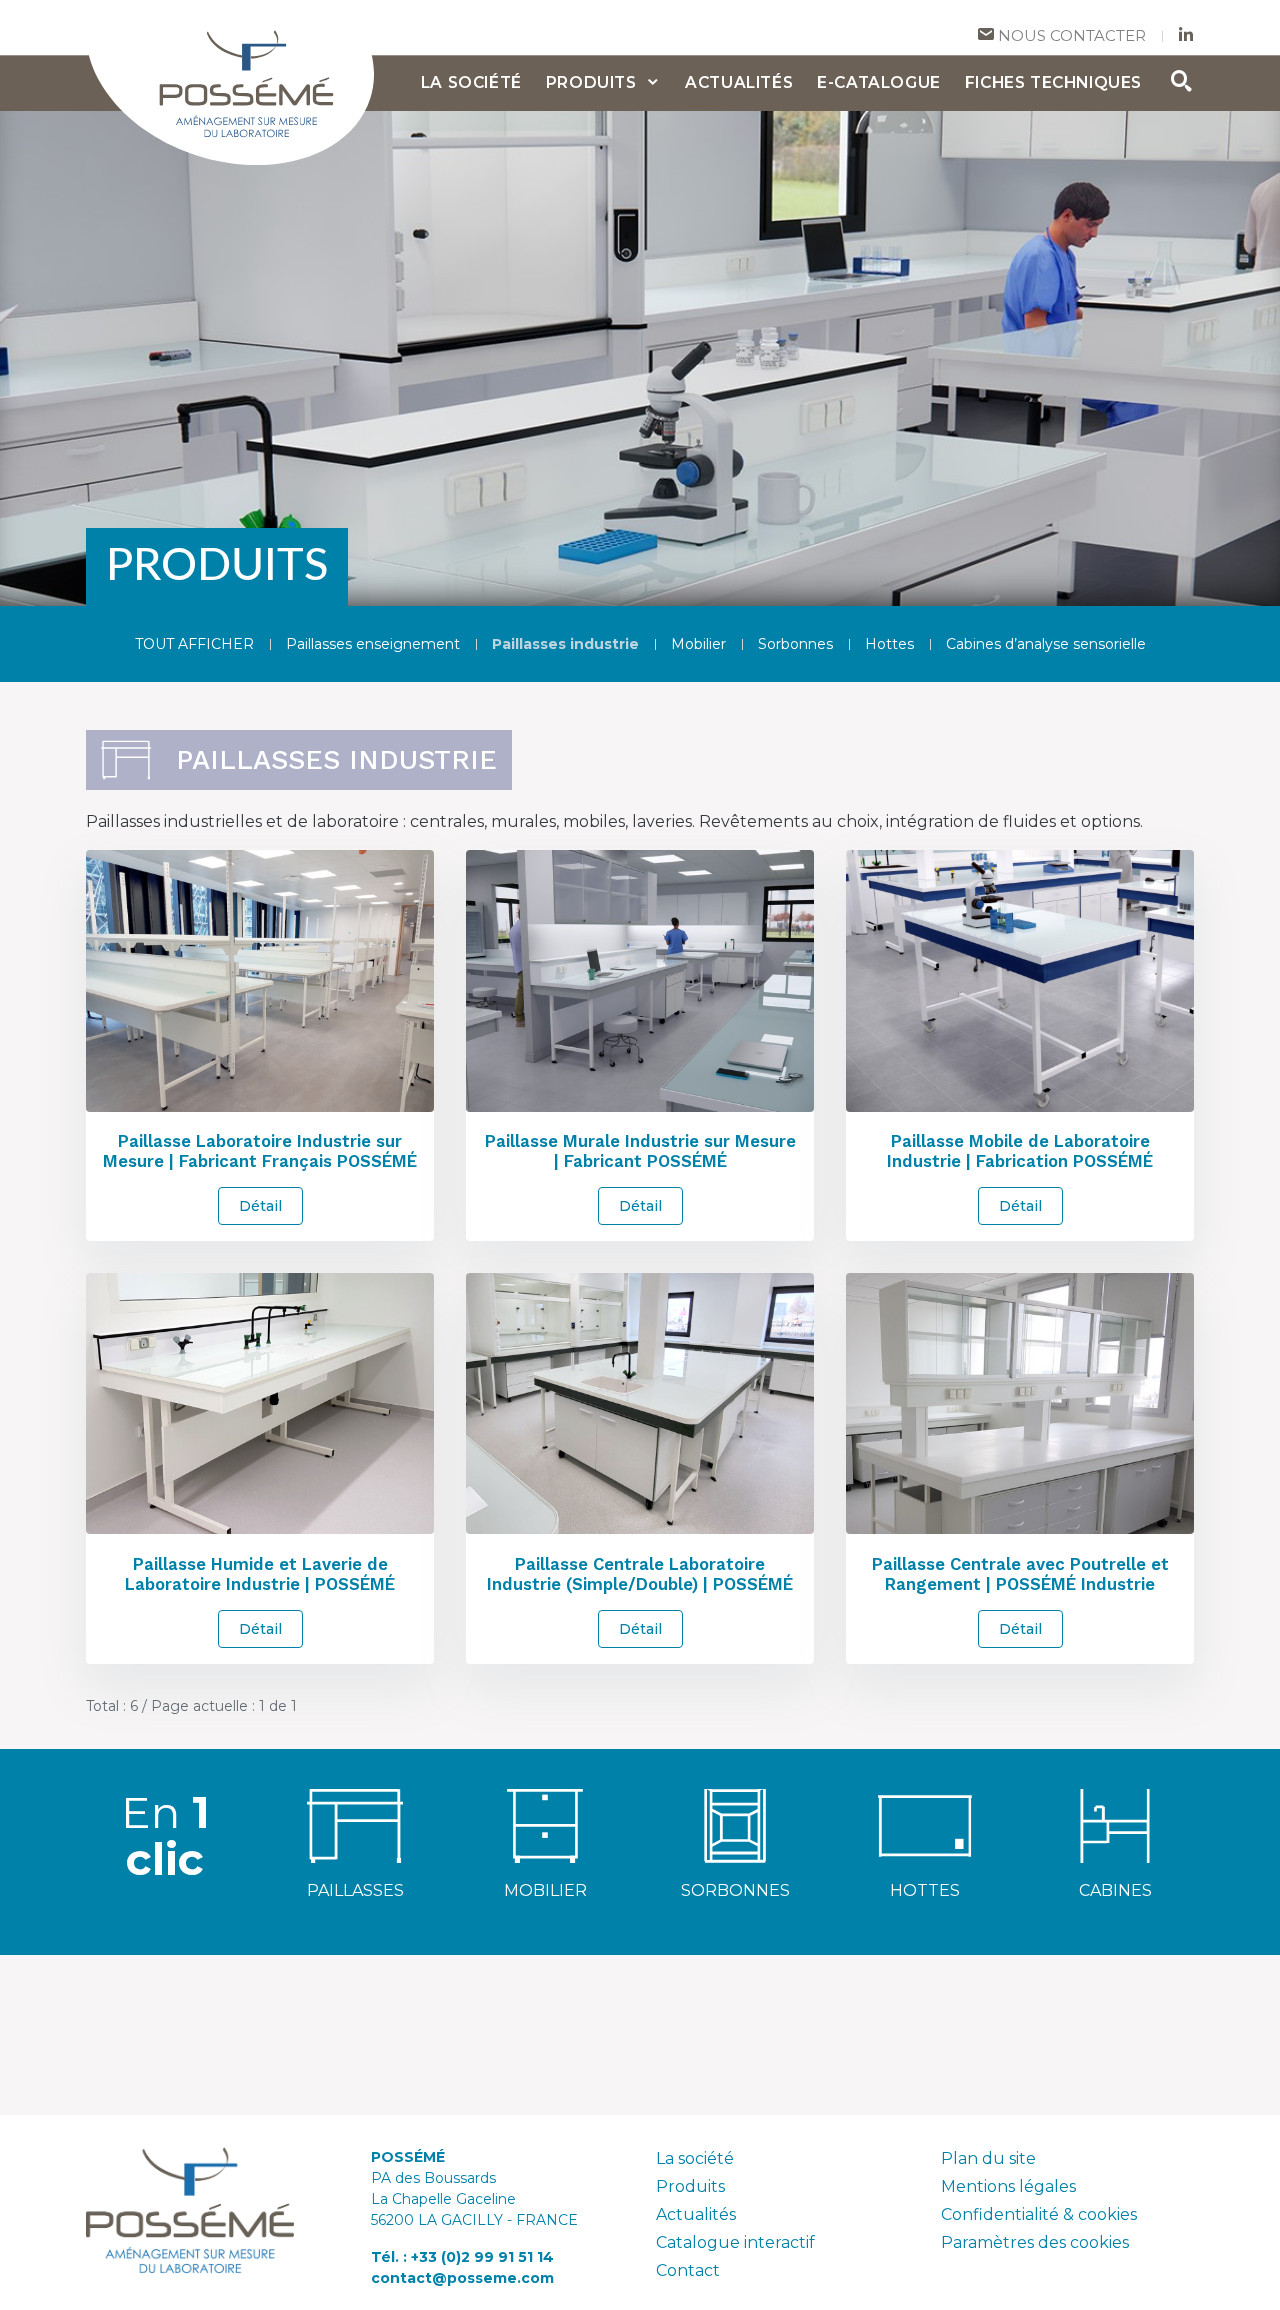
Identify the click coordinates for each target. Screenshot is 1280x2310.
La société (695, 2158)
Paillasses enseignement (373, 644)
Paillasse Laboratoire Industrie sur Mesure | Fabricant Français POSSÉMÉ (260, 1151)
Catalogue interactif (735, 2242)
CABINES (1115, 1890)
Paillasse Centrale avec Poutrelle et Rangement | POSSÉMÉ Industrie (1020, 1574)
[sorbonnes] (735, 1824)
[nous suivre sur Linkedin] (1186, 36)
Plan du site (988, 2158)
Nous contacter (1070, 35)
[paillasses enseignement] (355, 1824)
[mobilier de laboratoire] (545, 1824)
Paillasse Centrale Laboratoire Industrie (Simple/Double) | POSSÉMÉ (640, 1574)
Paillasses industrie (565, 644)
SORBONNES (735, 1890)
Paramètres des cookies (1035, 2242)
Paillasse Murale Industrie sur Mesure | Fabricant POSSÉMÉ (640, 1151)
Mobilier (698, 644)
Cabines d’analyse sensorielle (1046, 644)
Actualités (696, 2214)
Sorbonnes (795, 644)
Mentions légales (1008, 2186)
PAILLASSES (355, 1890)
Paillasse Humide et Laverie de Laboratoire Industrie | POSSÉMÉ (260, 1574)
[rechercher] (1182, 83)
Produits (690, 2186)
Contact (688, 2270)
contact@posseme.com (462, 2278)
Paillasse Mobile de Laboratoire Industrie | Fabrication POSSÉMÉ (1020, 1151)
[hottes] (925, 1824)
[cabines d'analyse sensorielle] (1115, 1824)
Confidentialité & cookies (1039, 2214)
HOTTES (925, 1890)
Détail (260, 1206)
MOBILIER (545, 1890)
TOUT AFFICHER (194, 644)
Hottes (889, 644)
